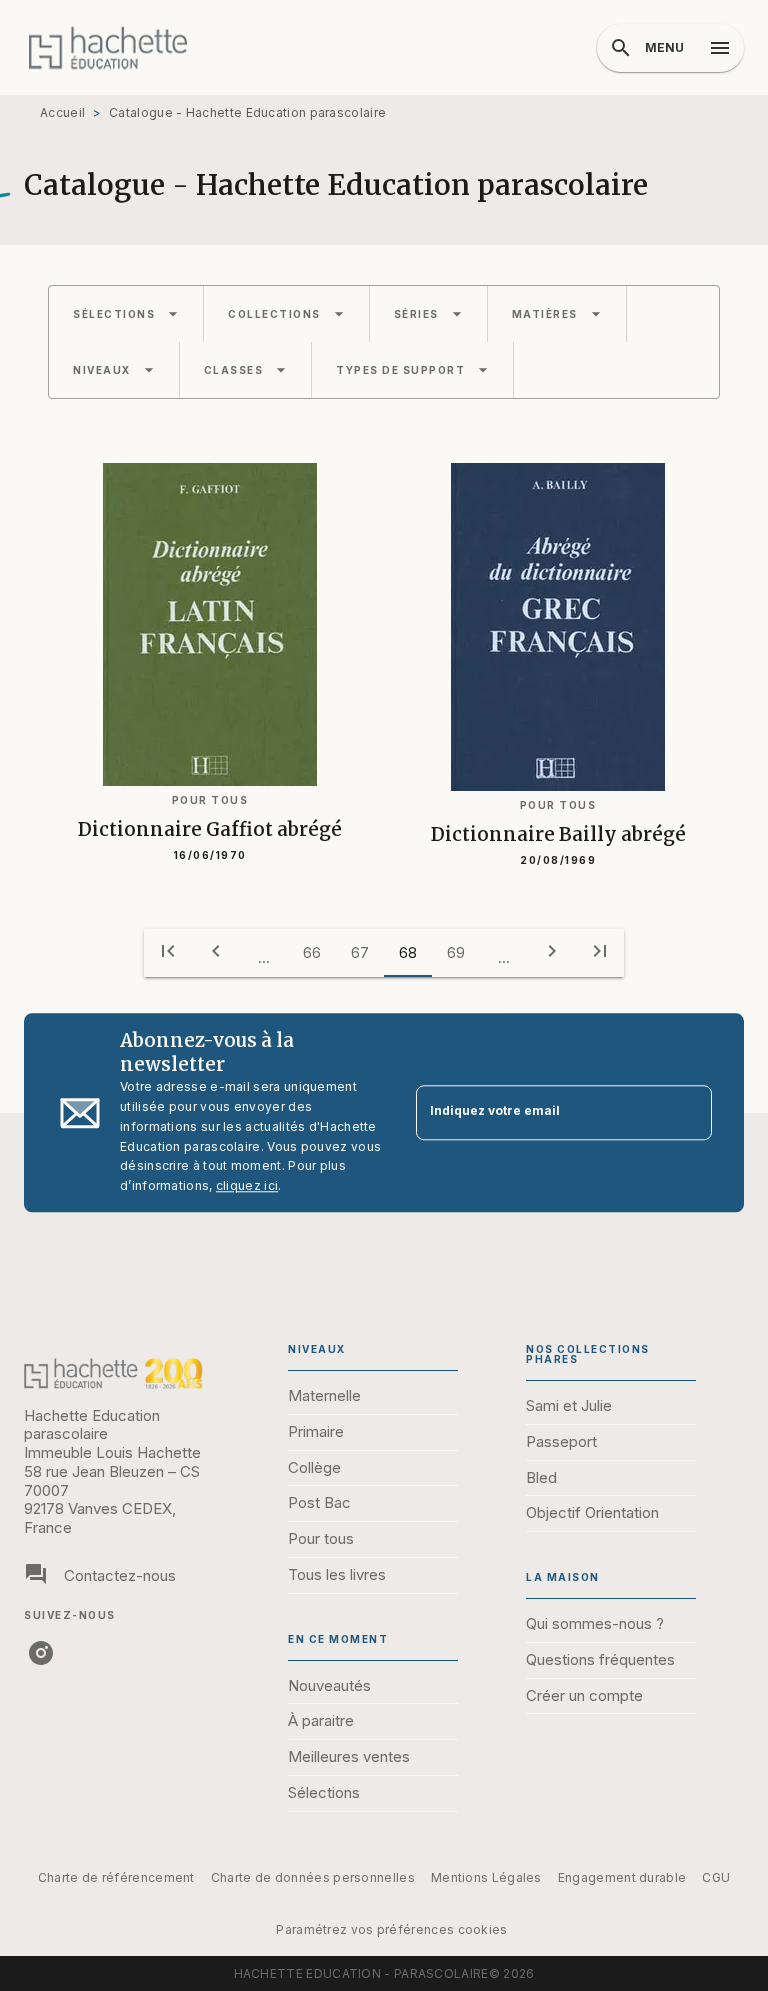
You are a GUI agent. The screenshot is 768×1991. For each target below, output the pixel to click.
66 (312, 952)
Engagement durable (622, 1877)
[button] (126, 314)
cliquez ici (247, 1186)
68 (408, 952)
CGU (716, 1877)
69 (456, 952)
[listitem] (41, 1653)
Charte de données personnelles (313, 1877)
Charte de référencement (116, 1877)
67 (360, 952)
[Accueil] (108, 47)
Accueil (62, 112)
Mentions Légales (486, 1877)
